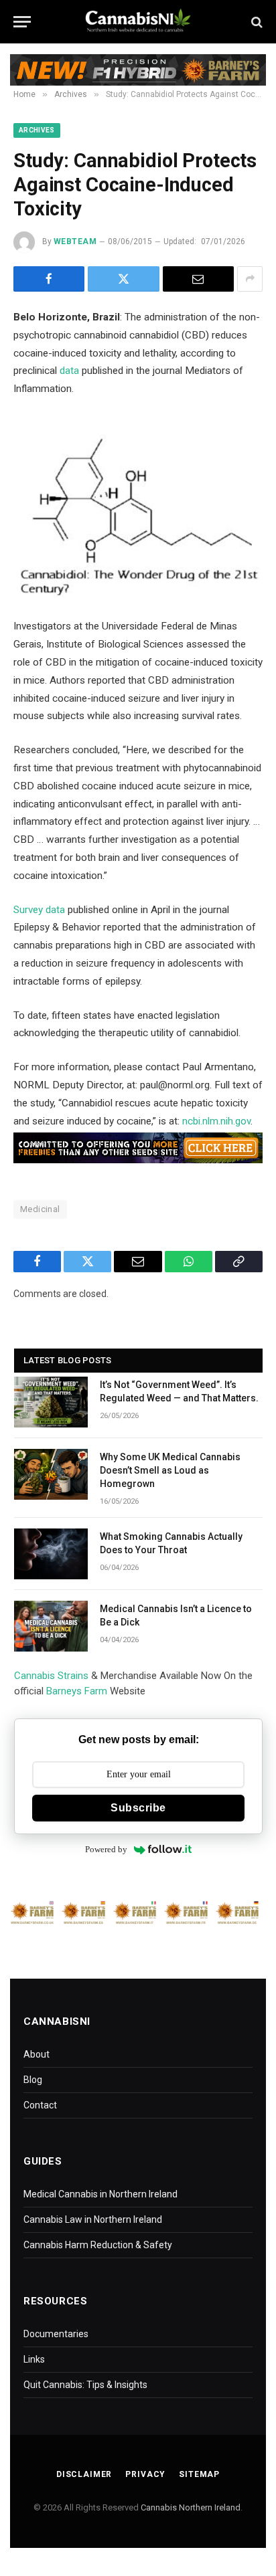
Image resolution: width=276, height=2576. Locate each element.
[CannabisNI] (138, 22)
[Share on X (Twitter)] (123, 279)
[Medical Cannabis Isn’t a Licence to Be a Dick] (51, 1626)
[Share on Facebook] (49, 279)
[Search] (256, 22)
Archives (37, 130)
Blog (33, 2080)
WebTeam (75, 241)
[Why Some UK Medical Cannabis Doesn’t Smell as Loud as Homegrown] (51, 1474)
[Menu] (22, 22)
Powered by (106, 1849)
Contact (40, 2105)
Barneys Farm (77, 1691)
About (37, 2054)
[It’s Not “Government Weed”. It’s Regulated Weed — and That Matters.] (51, 1402)
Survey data (39, 910)
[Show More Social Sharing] (250, 279)
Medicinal (40, 1209)
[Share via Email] (198, 279)
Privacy (145, 2474)
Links (34, 2359)
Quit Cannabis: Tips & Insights (85, 2385)
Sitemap (199, 2474)
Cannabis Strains (51, 1676)
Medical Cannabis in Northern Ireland (100, 2194)
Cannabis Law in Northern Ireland (93, 2219)
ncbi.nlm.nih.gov (216, 1121)
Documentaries (56, 2334)
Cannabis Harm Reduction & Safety (98, 2245)
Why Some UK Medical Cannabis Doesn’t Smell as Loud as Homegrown (170, 1470)
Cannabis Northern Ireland (191, 2507)
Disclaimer (84, 2474)
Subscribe (138, 1808)
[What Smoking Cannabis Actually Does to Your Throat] (51, 1554)
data (69, 371)
